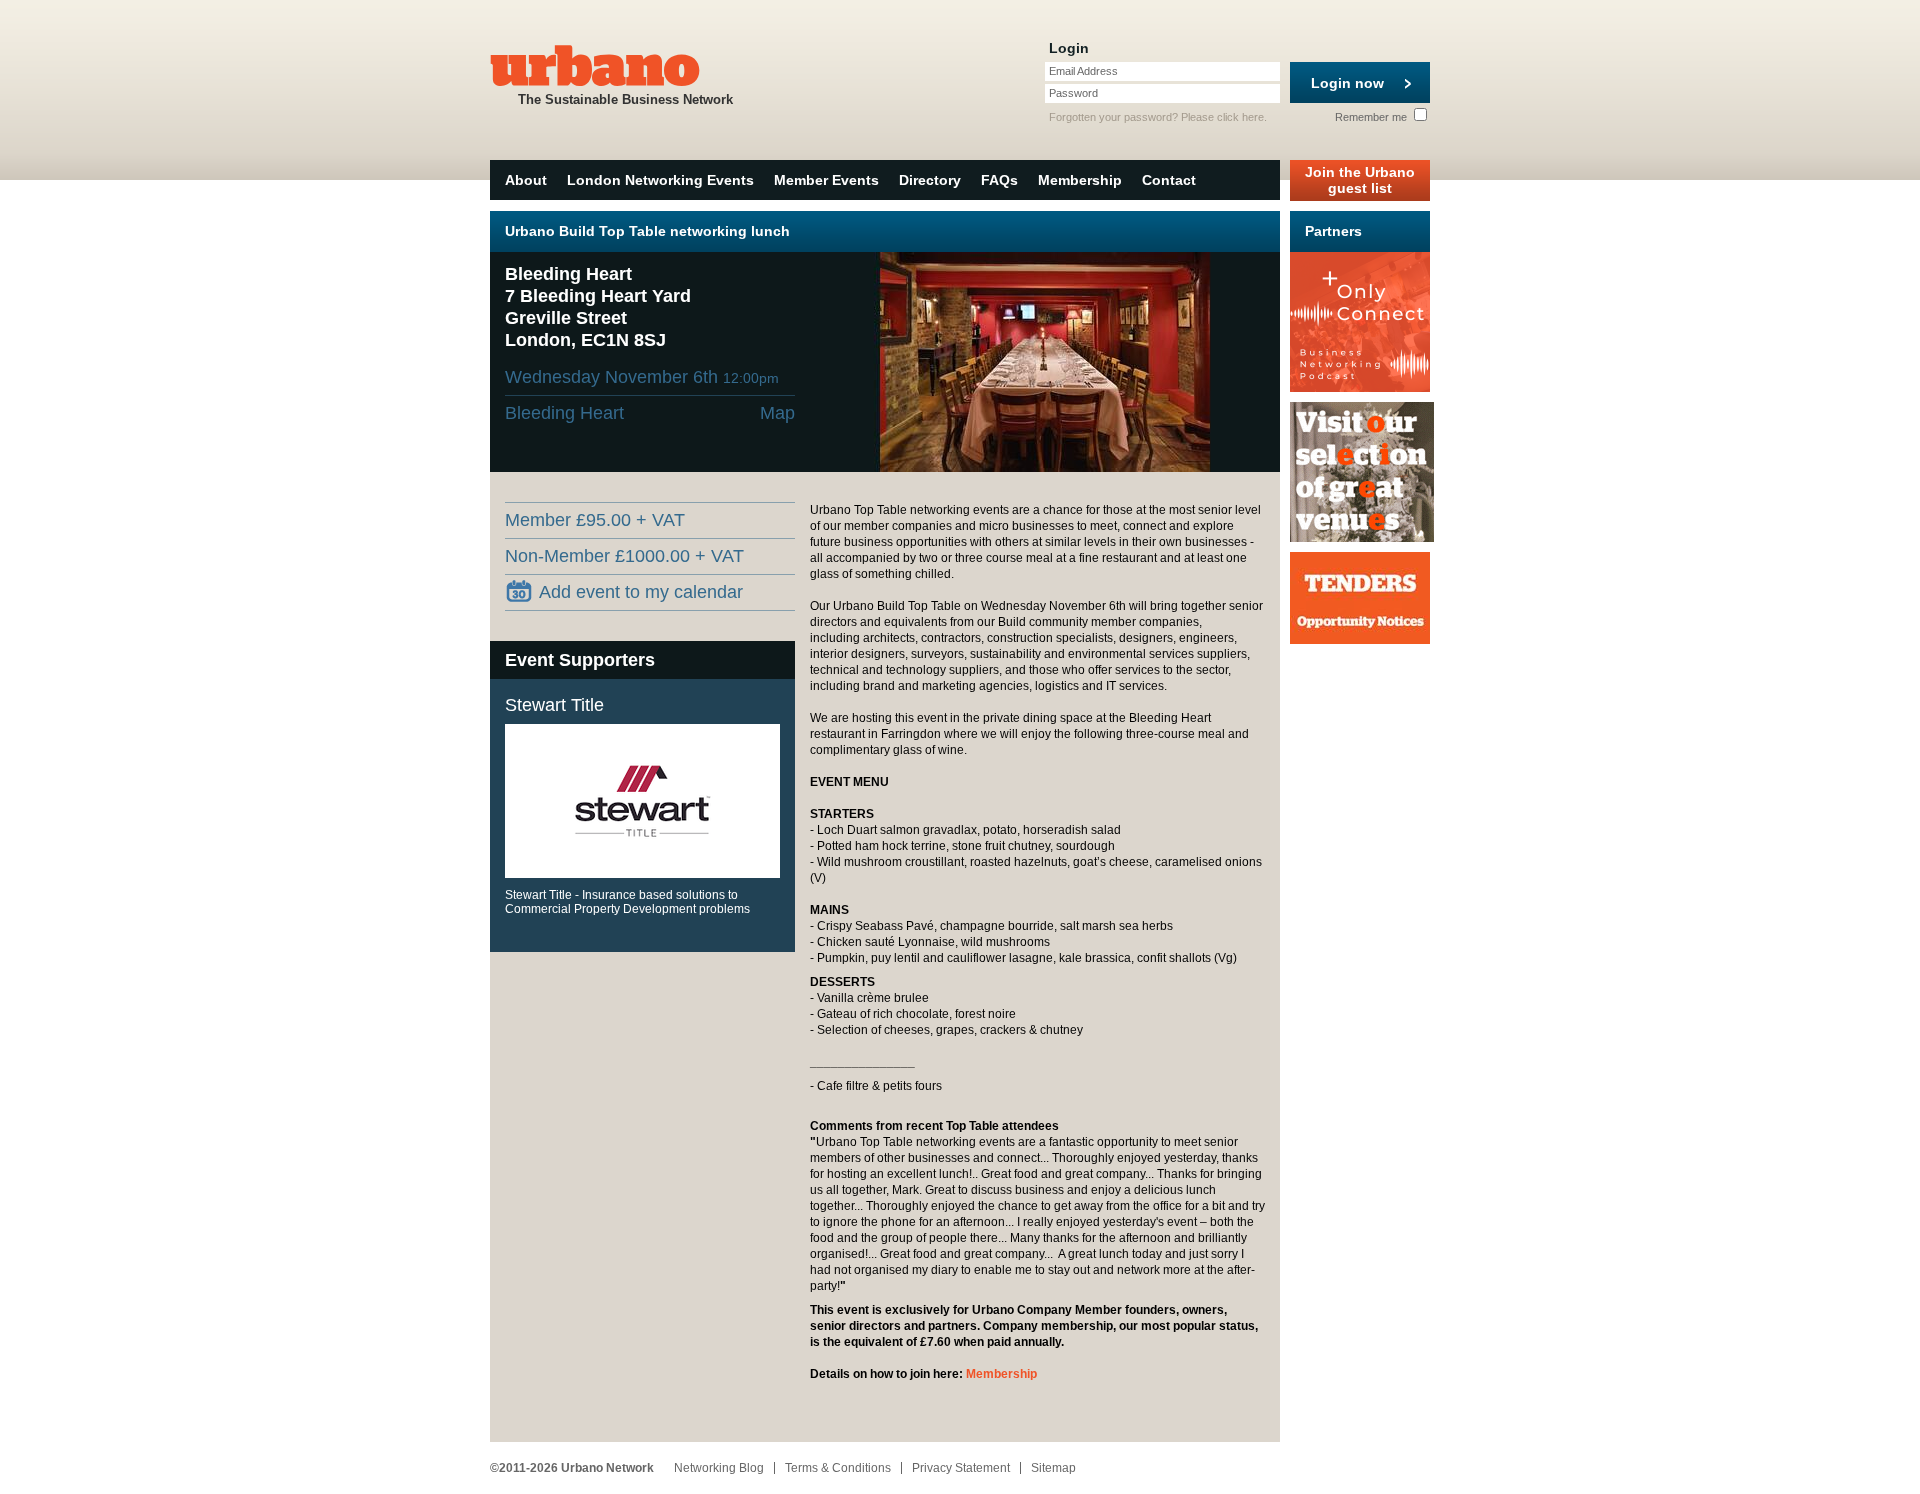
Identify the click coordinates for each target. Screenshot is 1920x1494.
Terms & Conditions (838, 1468)
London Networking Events (660, 180)
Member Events (826, 180)
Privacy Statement (961, 1468)
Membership (1080, 180)
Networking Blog (719, 1468)
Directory (930, 180)
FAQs (999, 180)
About (526, 180)
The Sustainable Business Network (625, 99)
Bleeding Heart (564, 413)
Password (1073, 93)
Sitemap (1053, 1468)
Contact (1169, 180)
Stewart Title (554, 705)
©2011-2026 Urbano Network (572, 1468)
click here (1240, 117)
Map (777, 413)
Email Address (1083, 71)
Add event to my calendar (641, 592)
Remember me (1372, 117)
